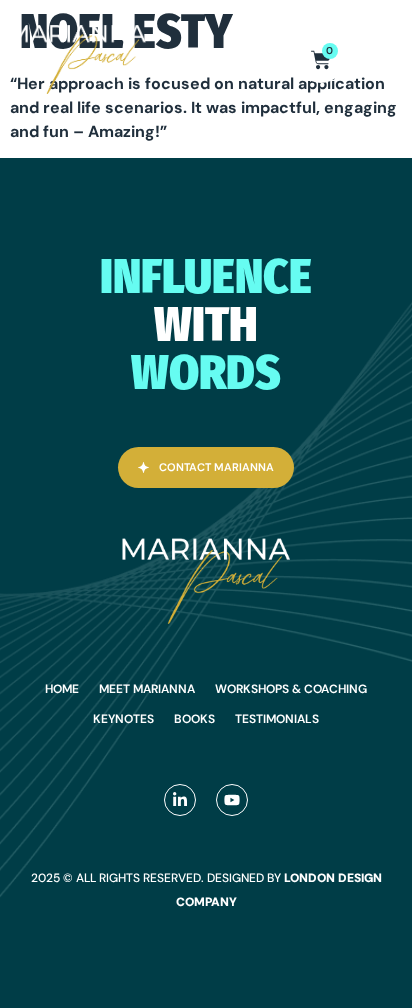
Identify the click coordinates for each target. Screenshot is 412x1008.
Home (62, 689)
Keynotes (123, 719)
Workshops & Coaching (291, 689)
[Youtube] (232, 800)
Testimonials (277, 719)
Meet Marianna (147, 689)
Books (194, 719)
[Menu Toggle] (387, 60)
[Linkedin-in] (180, 800)
